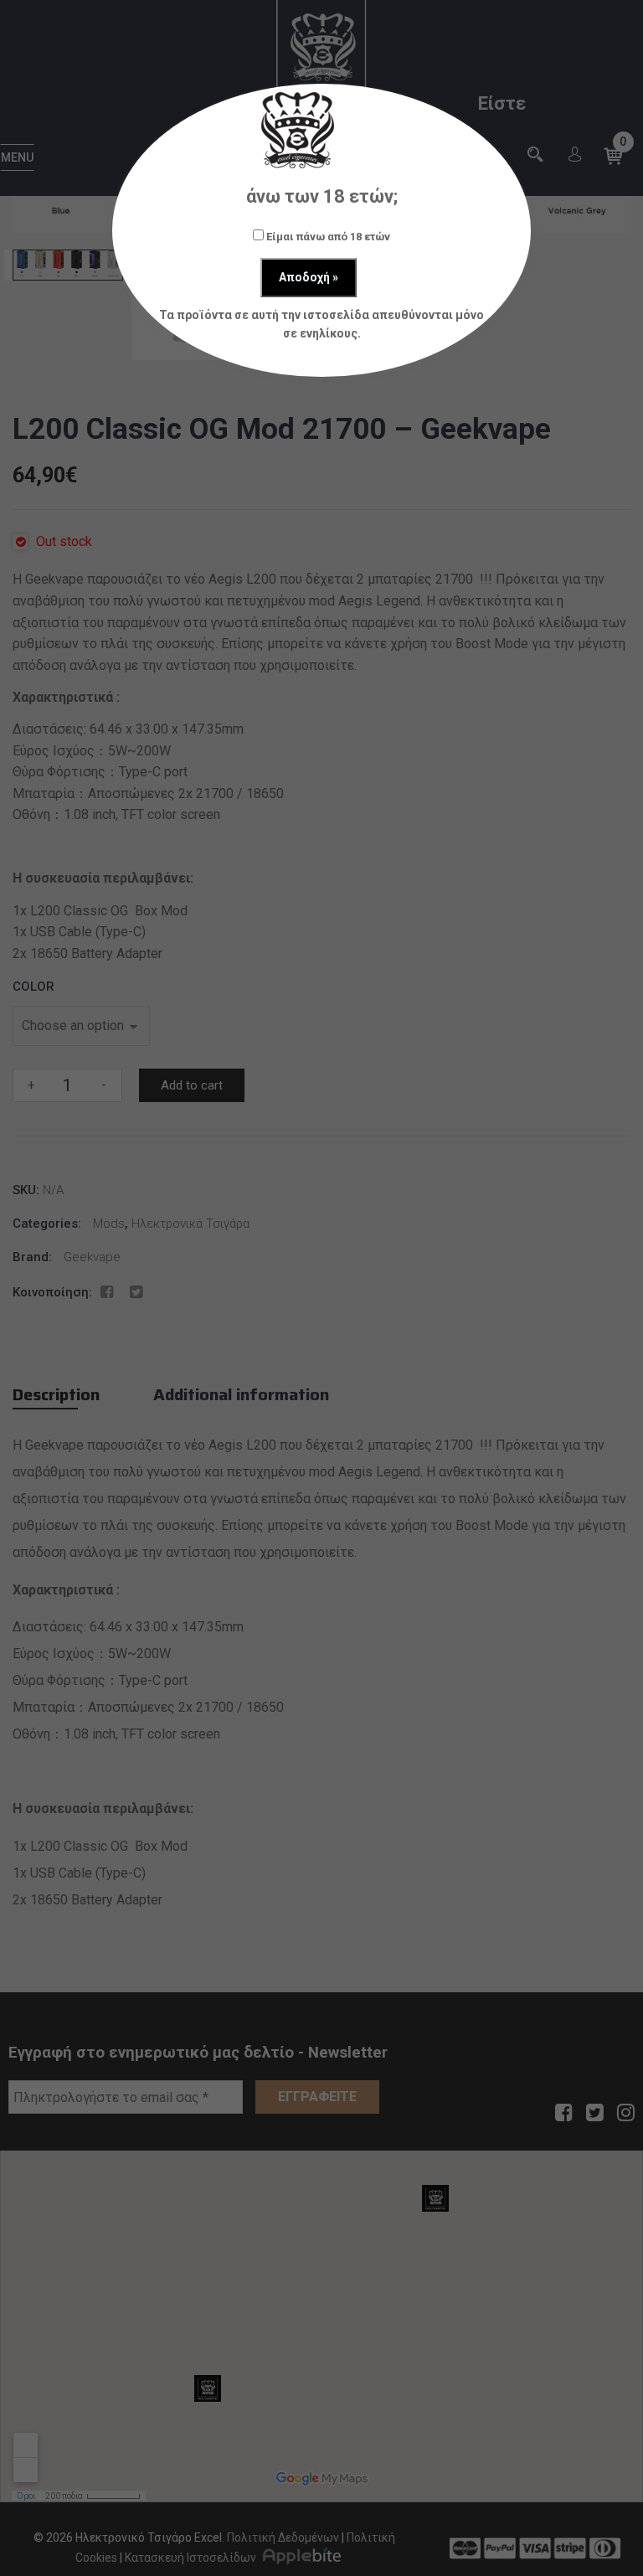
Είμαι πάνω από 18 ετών (327, 237)
